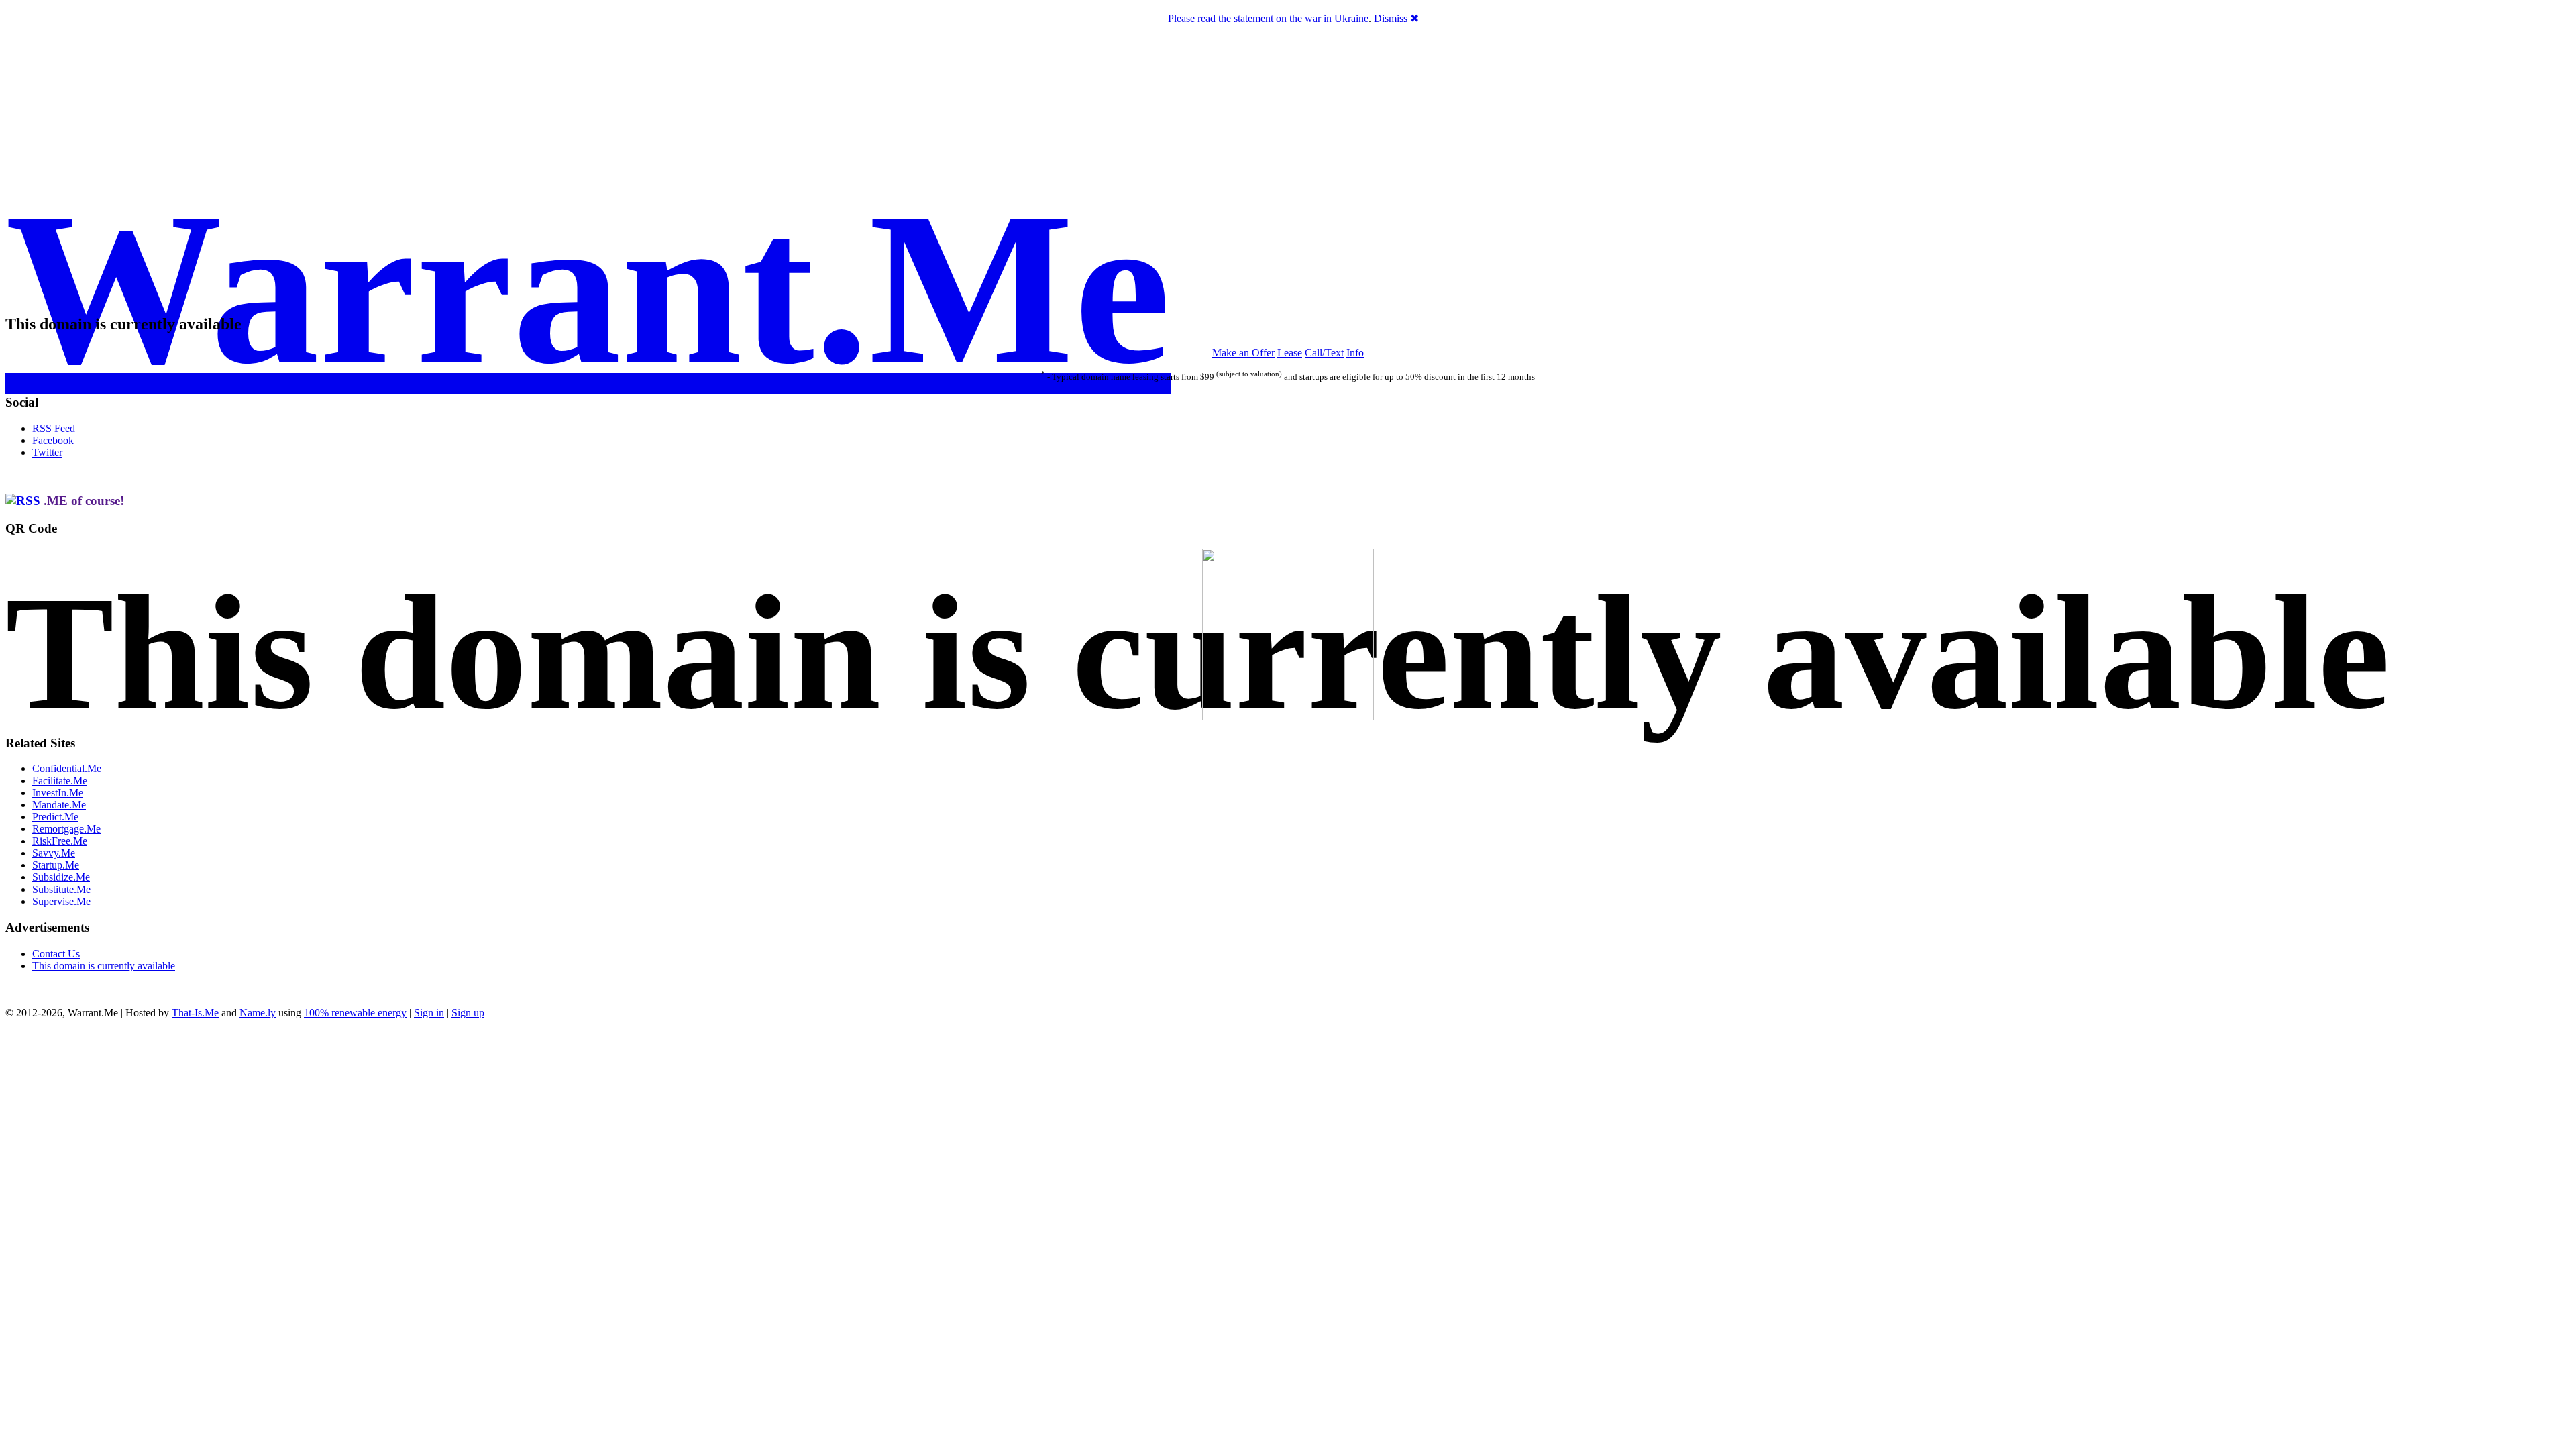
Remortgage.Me (66, 829)
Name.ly (258, 1013)
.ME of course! (84, 501)
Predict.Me (55, 817)
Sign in (429, 1013)
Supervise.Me (61, 901)
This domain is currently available (104, 966)
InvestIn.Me (58, 793)
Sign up (468, 1013)
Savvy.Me (54, 853)
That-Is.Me (195, 1013)
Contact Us (56, 954)
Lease (1290, 353)
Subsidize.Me (61, 877)
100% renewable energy (355, 1013)
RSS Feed (54, 428)
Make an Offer (1243, 353)
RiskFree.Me (60, 841)
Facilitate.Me (60, 781)
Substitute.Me (61, 889)
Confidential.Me (67, 768)
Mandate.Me (59, 805)
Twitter (47, 452)
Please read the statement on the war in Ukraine (1268, 18)
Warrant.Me (588, 288)
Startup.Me (56, 865)
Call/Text (1324, 353)
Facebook (53, 440)
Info (1355, 353)
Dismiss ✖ (1396, 18)
